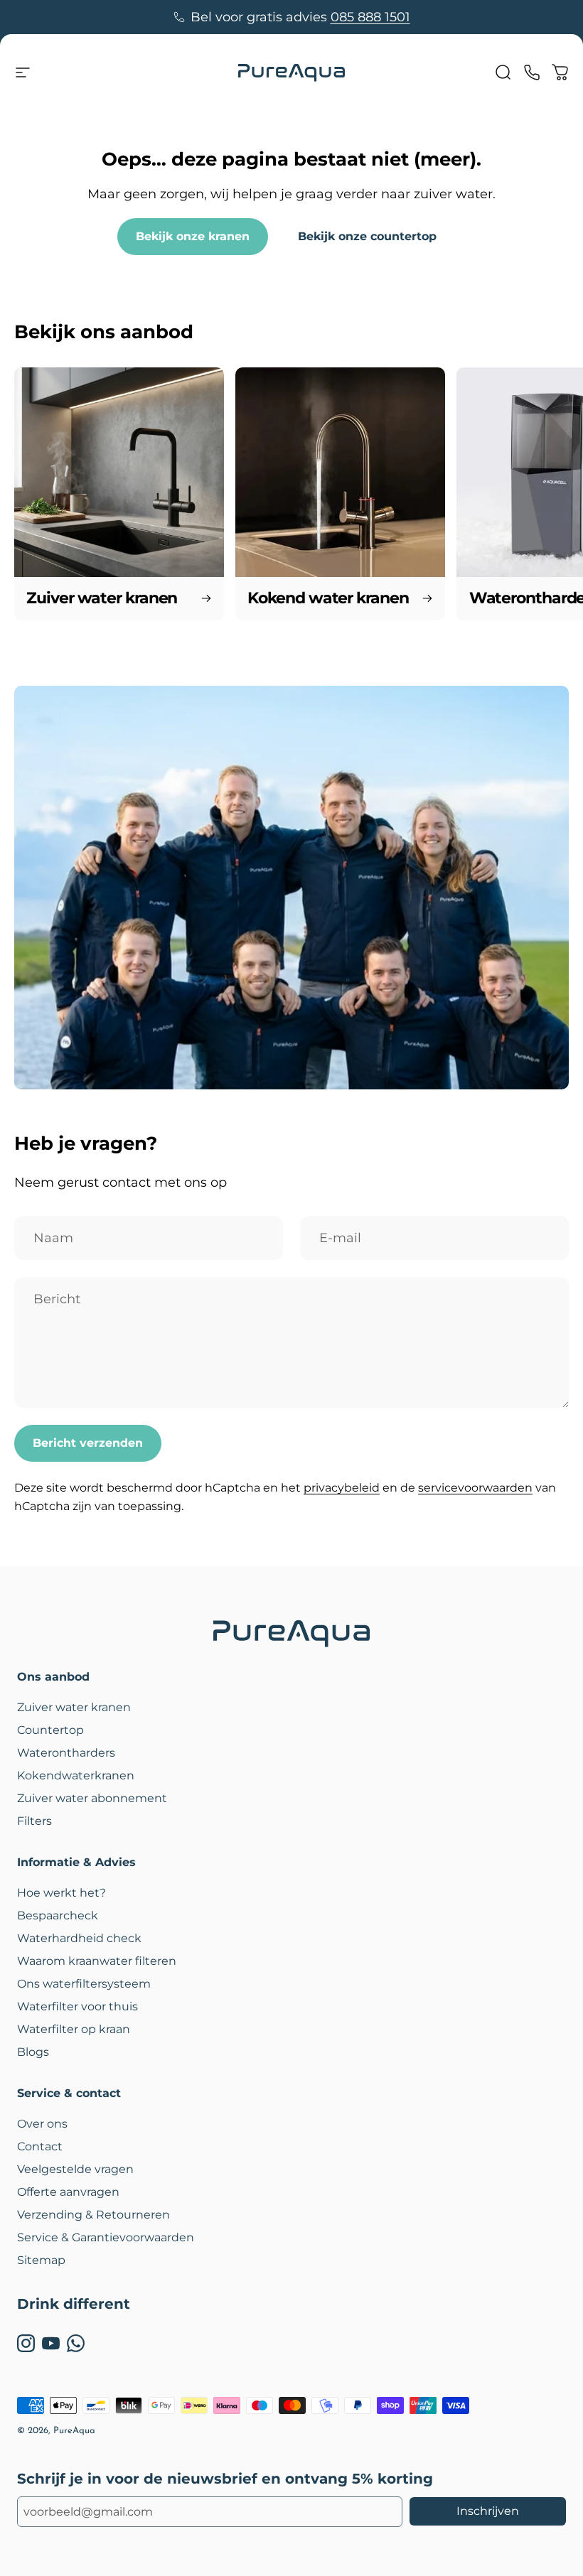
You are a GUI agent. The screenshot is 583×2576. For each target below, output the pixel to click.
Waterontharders (66, 1753)
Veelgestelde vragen (75, 2169)
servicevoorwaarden (475, 1488)
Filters (34, 1821)
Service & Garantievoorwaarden (106, 2237)
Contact (40, 2146)
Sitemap (41, 2260)
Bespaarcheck (58, 1915)
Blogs (33, 2052)
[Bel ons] (532, 72)
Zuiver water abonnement (92, 1798)
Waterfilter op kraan (74, 2029)
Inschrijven (488, 2511)
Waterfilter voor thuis (77, 2006)
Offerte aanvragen (68, 2192)
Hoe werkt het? (61, 1893)
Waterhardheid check (79, 1938)
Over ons (42, 2124)
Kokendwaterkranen (76, 1775)
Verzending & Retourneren (93, 2215)
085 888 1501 (370, 17)
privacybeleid (342, 1488)
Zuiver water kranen (74, 1707)
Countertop (50, 1730)
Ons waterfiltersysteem (84, 1984)
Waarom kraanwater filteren (97, 1961)
